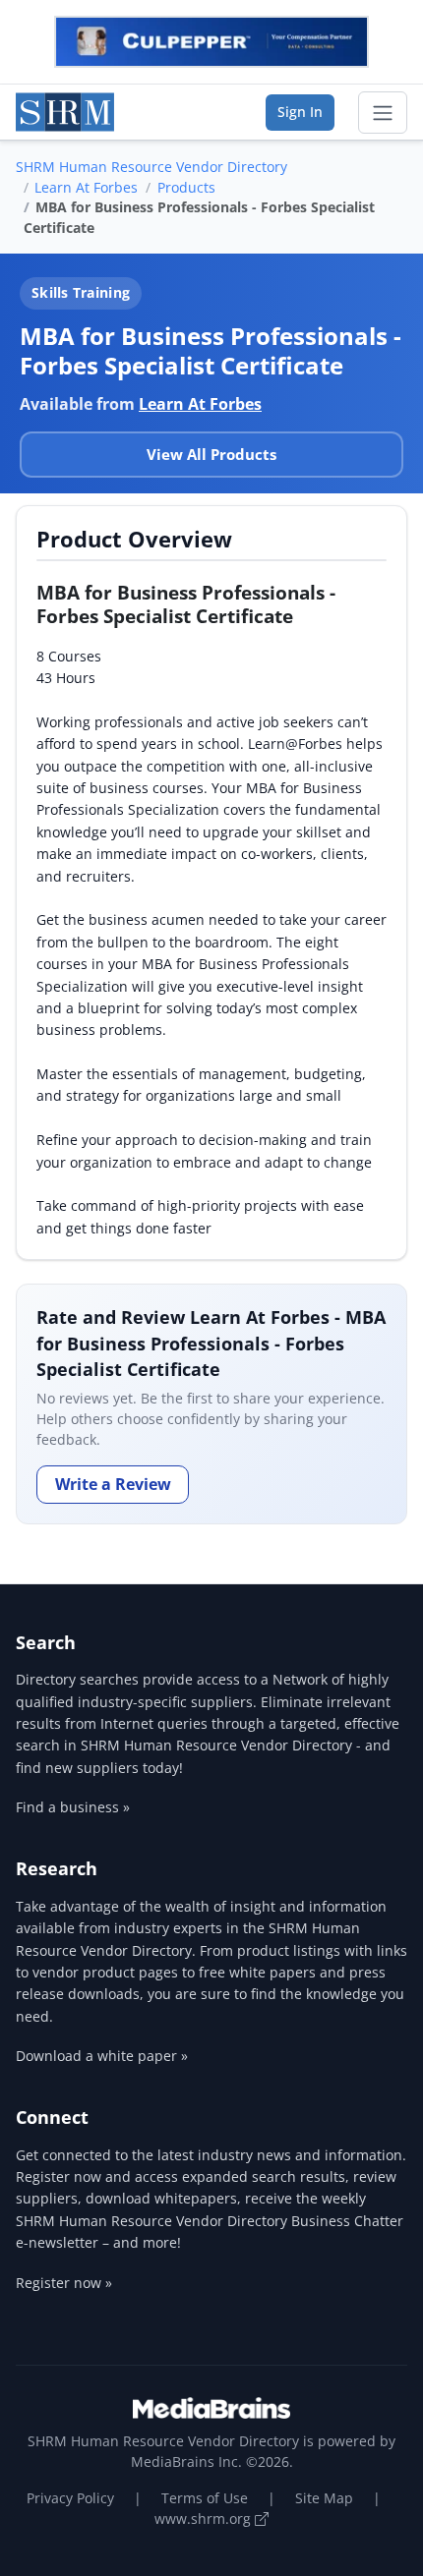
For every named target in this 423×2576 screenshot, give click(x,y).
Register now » (64, 2283)
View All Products (211, 454)
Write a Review (113, 1484)
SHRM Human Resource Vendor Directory (151, 167)
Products (186, 187)
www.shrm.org (205, 2519)
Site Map (324, 2498)
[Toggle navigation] (383, 113)
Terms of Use (205, 2498)
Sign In (300, 112)
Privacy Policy (70, 2498)
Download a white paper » (102, 2056)
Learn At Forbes (86, 187)
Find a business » (73, 1807)
